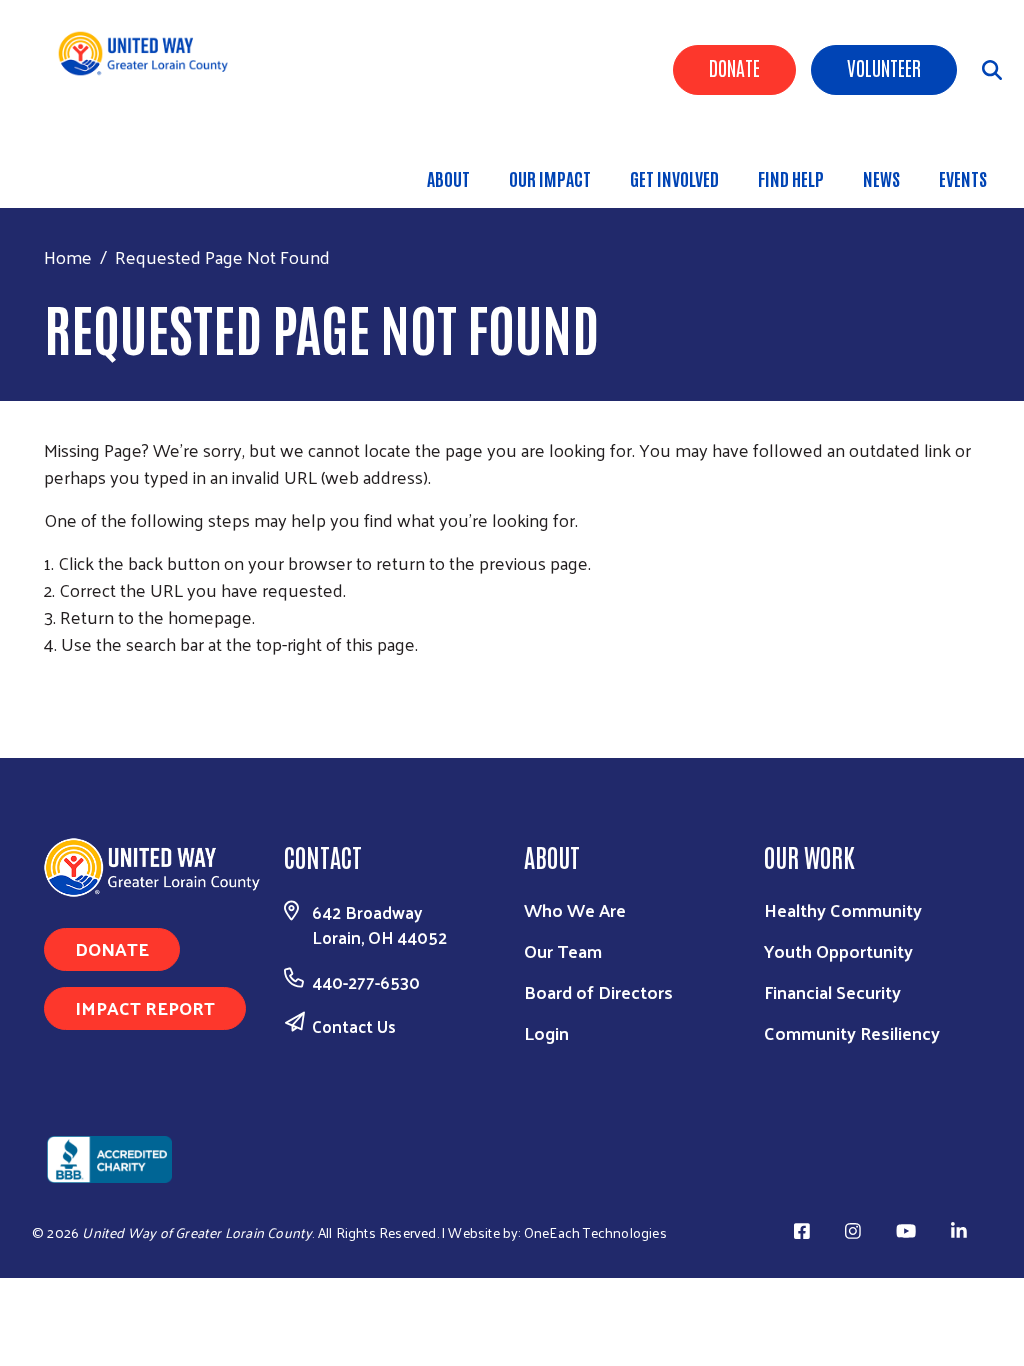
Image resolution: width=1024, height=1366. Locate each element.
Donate (734, 67)
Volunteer (884, 67)
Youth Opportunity (838, 950)
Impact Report (145, 1007)
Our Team (563, 950)
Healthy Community (843, 909)
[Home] (150, 53)
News (881, 178)
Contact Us (354, 1026)
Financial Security (832, 991)
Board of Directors (598, 991)
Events (963, 178)
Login (546, 1032)
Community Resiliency (852, 1032)
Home (68, 256)
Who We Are (575, 909)
